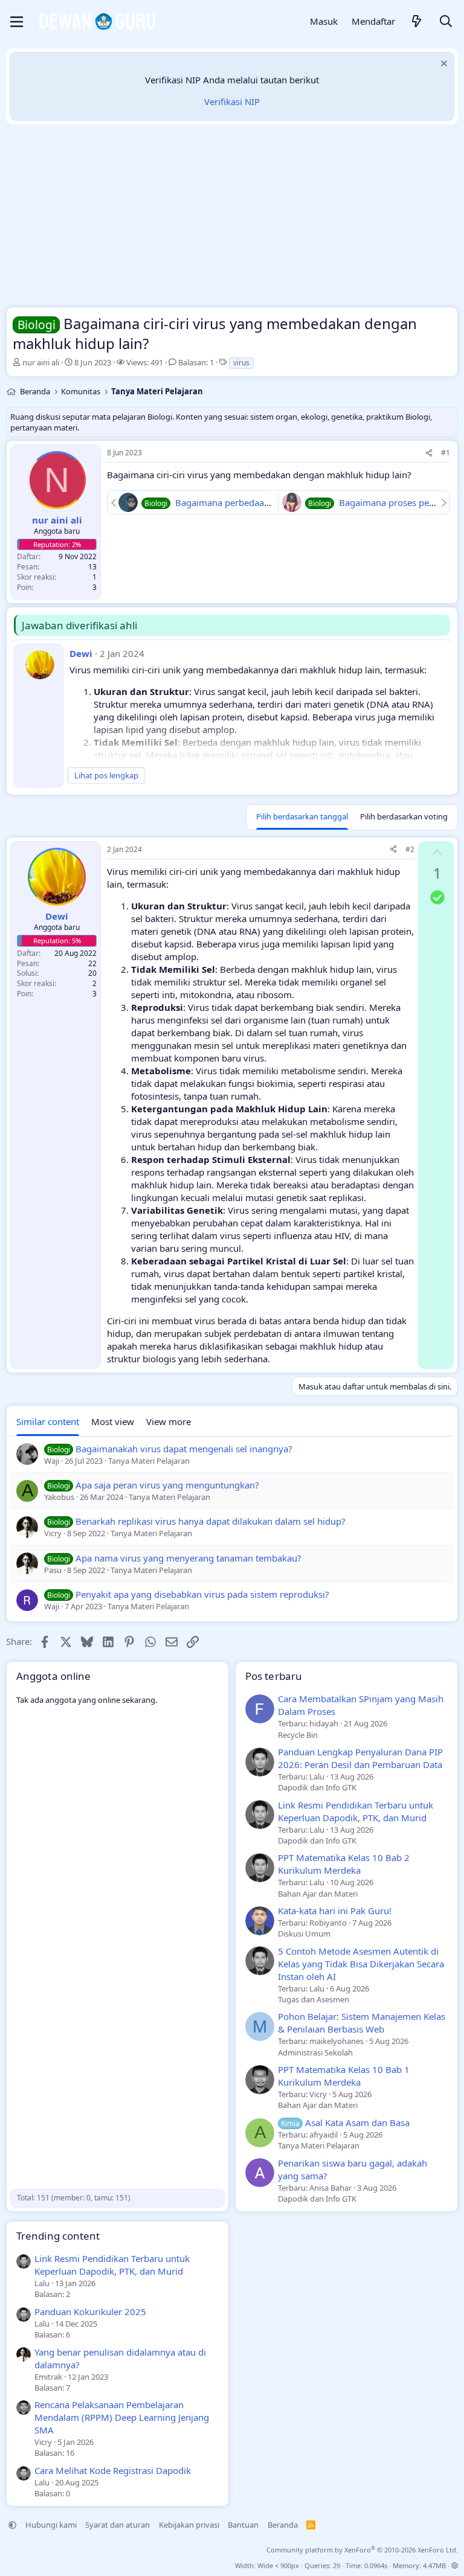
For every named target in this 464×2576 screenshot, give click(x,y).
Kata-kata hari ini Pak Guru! (335, 1911)
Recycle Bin (298, 1735)
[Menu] (17, 22)
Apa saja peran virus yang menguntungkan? (167, 1485)
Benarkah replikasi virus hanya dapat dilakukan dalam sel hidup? (211, 1521)
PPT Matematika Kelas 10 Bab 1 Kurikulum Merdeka (344, 2076)
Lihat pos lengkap (106, 775)
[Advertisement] (232, 219)
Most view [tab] (113, 1421)
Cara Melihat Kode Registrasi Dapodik (113, 2470)
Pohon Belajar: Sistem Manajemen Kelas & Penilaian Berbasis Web (362, 2023)
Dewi (81, 653)
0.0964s (376, 2565)
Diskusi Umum (304, 1934)
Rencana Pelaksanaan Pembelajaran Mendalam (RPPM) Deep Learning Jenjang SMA (122, 2417)
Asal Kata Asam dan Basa (345, 2123)
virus (241, 363)
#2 (410, 849)
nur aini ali (41, 362)
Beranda (283, 2525)
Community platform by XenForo (362, 2550)
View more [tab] (169, 1421)
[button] (12, 2525)
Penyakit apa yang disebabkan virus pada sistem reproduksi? (202, 1594)
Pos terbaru (274, 1676)
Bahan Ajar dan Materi (318, 1894)
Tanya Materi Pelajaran (319, 2145)
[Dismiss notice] (443, 65)
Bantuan (243, 2525)
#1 (446, 453)
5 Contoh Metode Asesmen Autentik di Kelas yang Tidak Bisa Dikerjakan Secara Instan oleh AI (361, 1964)
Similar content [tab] (48, 1421)
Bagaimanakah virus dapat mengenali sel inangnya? (184, 1449)
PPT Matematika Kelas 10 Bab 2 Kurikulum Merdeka (344, 1864)
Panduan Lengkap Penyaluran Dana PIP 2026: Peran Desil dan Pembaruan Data (360, 1758)
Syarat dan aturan (118, 2525)
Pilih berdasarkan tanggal (302, 816)
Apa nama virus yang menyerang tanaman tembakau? (188, 1558)
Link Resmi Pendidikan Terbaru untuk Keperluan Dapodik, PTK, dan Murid (356, 1811)
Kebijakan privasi (189, 2525)
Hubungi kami (51, 2525)
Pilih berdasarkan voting (404, 816)
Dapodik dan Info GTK (317, 1787)
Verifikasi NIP (232, 101)
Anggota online (53, 1676)
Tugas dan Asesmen (314, 1999)
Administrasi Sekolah (315, 2052)
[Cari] (446, 22)
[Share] (429, 453)
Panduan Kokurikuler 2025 (90, 2312)
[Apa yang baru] (417, 22)
